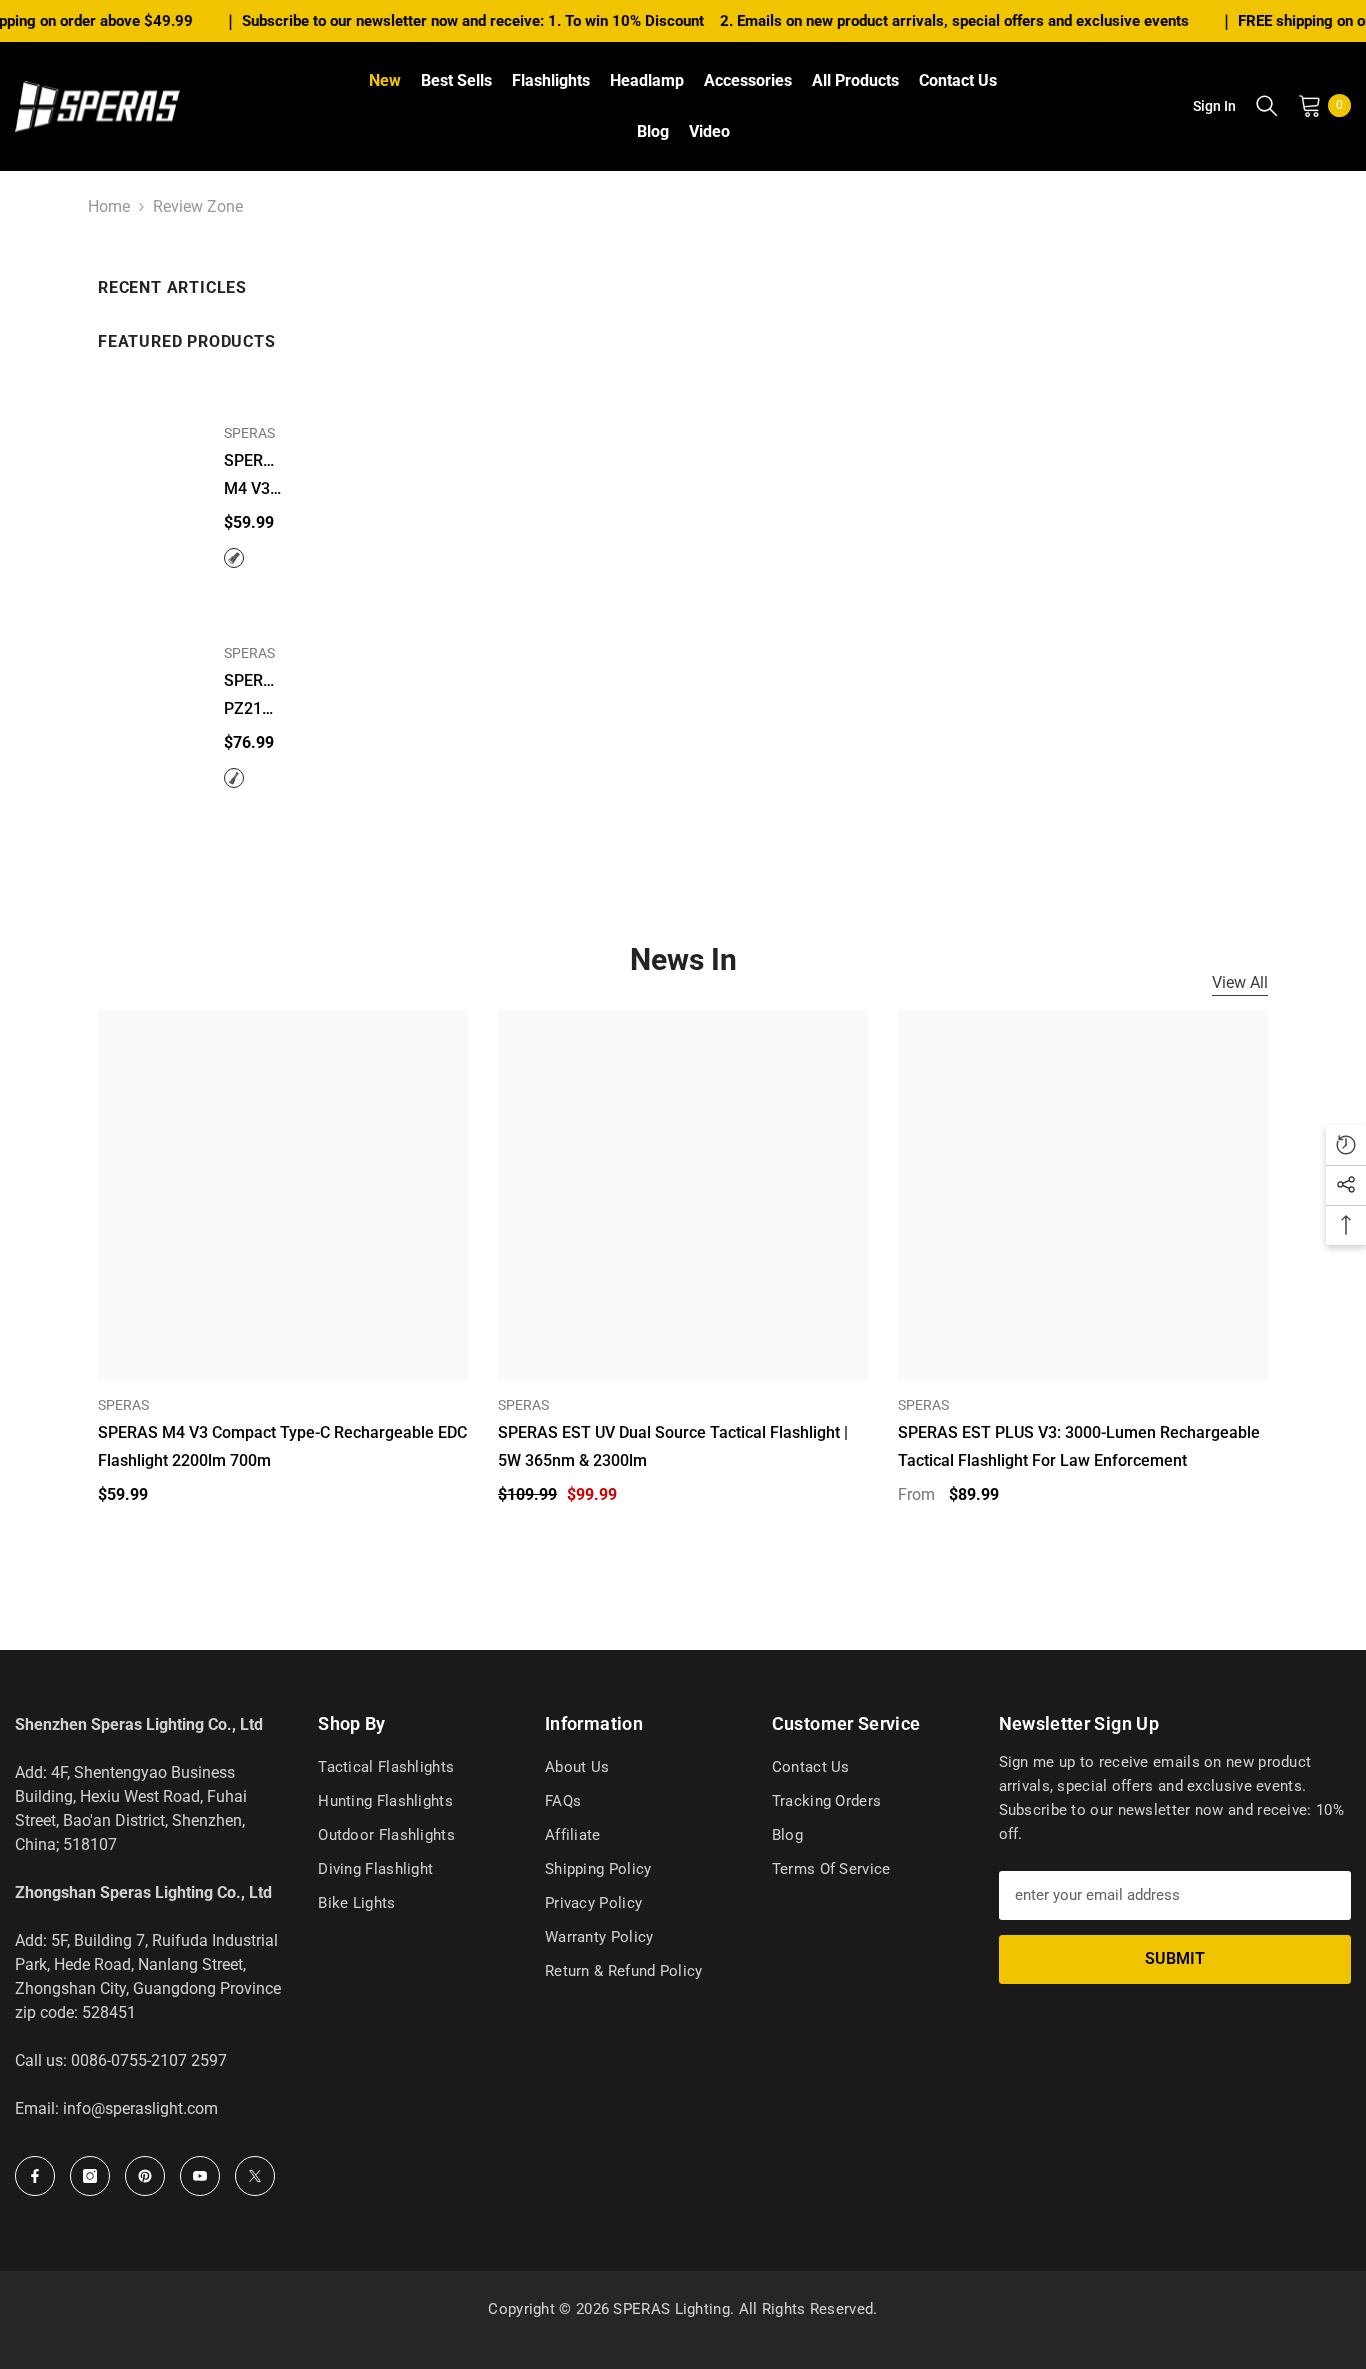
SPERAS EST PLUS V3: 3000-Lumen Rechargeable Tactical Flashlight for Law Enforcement (1079, 1446)
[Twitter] (255, 2176)
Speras (923, 1405)
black (234, 778)
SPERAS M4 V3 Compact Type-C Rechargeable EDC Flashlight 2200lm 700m (253, 477)
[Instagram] (90, 2176)
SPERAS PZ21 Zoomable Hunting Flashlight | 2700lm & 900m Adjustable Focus (253, 697)
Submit (1175, 1958)
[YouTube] (200, 2176)
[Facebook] (35, 2176)
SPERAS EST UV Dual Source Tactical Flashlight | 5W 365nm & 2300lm (673, 1446)
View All (1240, 982)
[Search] (1267, 105)
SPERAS (249, 433)
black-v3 (234, 558)
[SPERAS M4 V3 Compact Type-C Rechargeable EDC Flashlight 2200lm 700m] (148, 448)
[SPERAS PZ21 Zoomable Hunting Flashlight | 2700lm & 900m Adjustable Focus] (148, 668)
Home (109, 206)
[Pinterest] (145, 2176)
